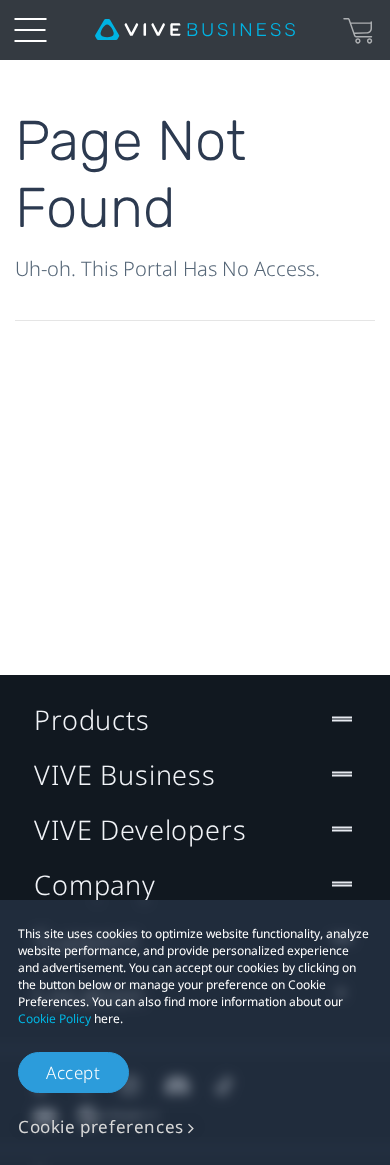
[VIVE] (195, 30)
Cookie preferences (101, 1126)
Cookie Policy (54, 1018)
